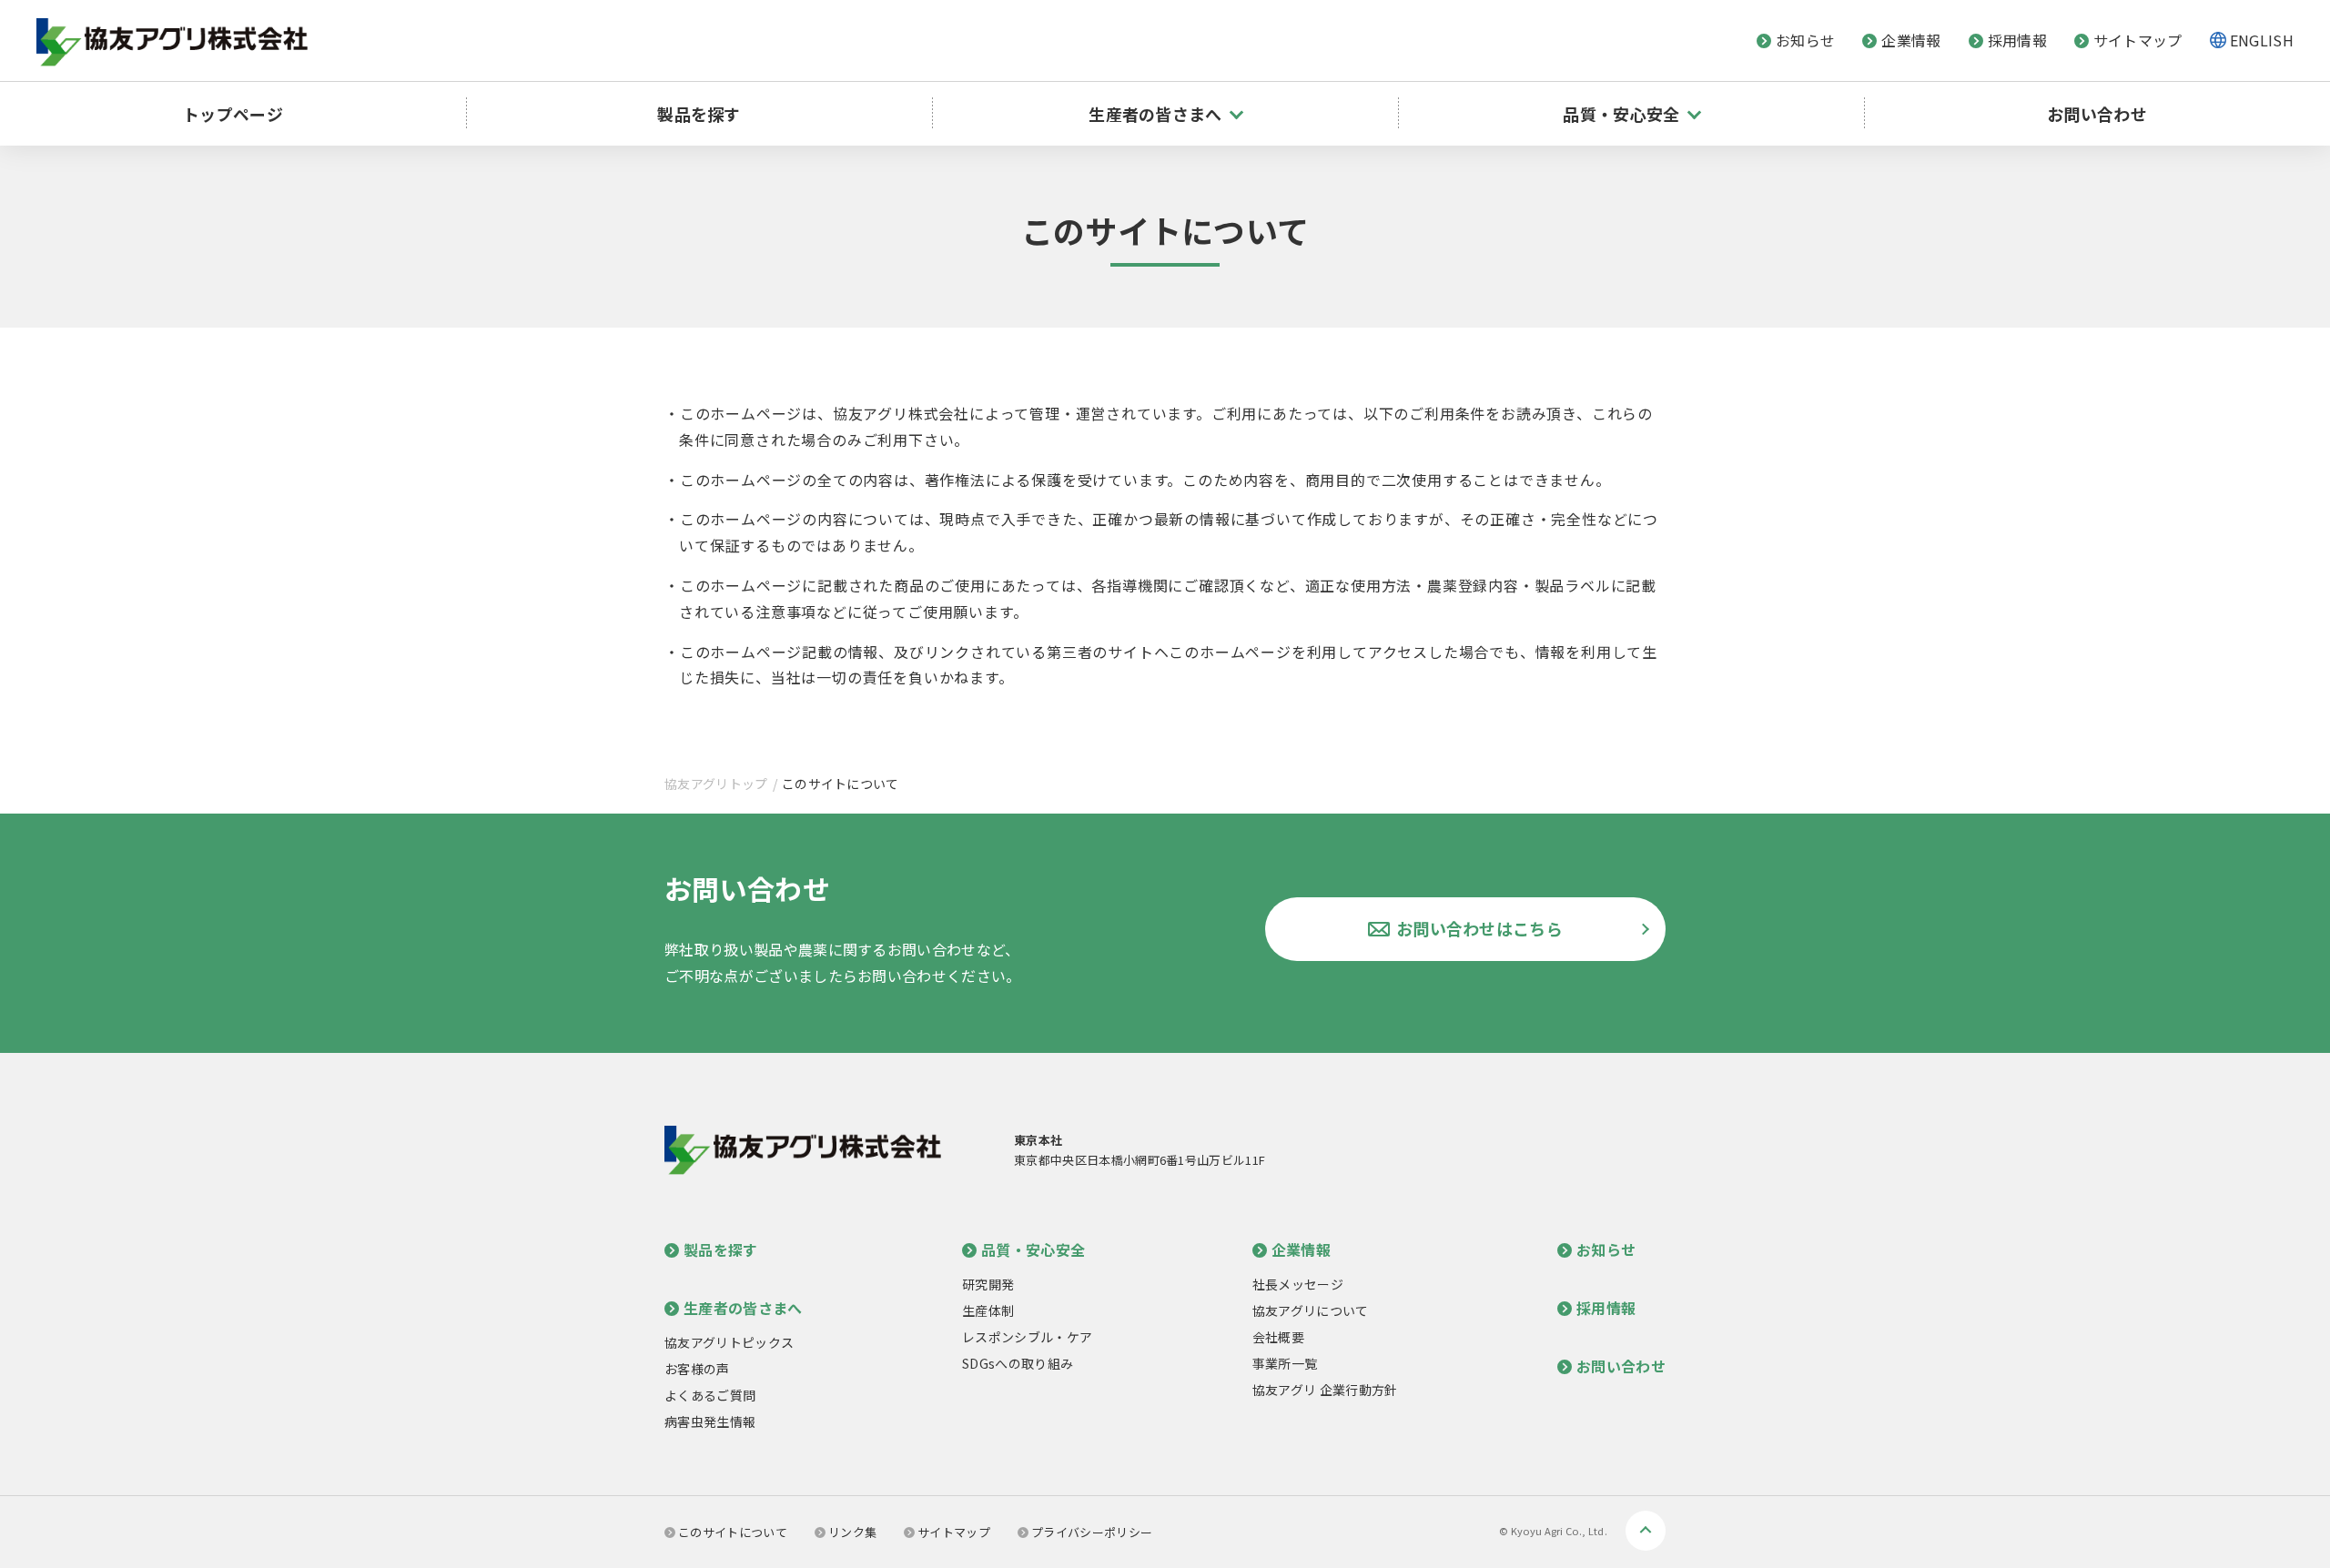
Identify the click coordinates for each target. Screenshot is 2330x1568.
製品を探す (699, 114)
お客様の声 (697, 1369)
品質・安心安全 (1033, 1249)
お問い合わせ (2097, 114)
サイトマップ (2138, 40)
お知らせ (1805, 40)
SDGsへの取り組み (1018, 1363)
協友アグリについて (1311, 1310)
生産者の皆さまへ (743, 1308)
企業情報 (1911, 40)
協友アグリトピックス (729, 1342)
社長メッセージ (1298, 1284)
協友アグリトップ (716, 784)
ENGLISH (2262, 40)
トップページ (233, 114)
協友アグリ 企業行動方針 (1325, 1390)
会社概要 (1278, 1337)
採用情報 (2017, 40)
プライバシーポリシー (1092, 1532)
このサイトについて (733, 1532)
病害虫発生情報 (710, 1421)
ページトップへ (1646, 1531)
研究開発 (988, 1284)
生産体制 (988, 1310)
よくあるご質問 (710, 1395)
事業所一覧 (1285, 1363)
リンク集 (852, 1532)
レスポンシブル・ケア (1027, 1337)
